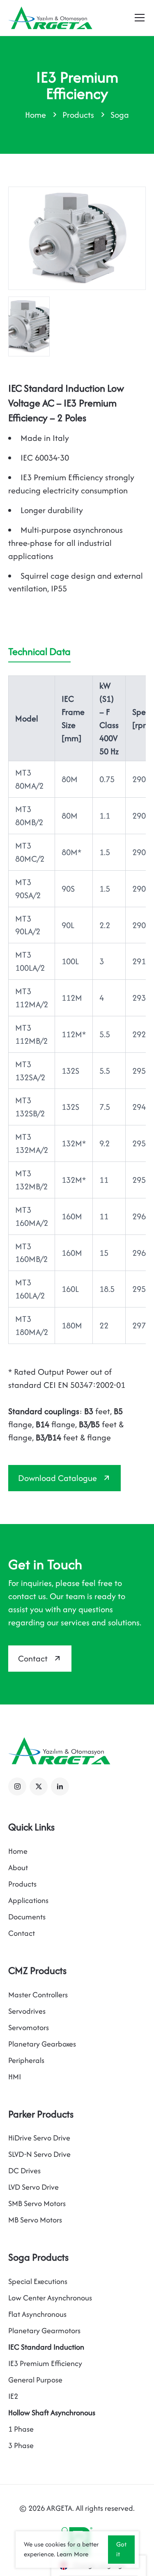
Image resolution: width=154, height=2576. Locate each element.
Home (36, 115)
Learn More (72, 2554)
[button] (17, 1787)
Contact (33, 1658)
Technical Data (39, 651)
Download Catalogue (57, 1478)
